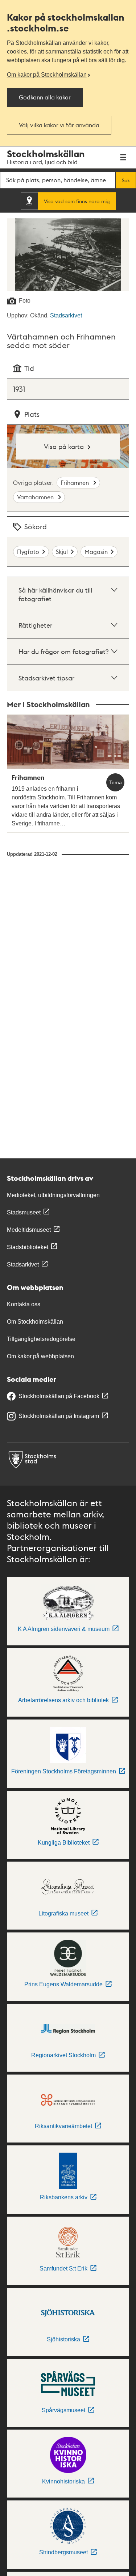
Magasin (96, 552)
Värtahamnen (36, 497)
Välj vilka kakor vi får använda (59, 125)
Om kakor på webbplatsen (40, 1356)
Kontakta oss (24, 1304)
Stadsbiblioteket (28, 1247)
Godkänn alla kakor (45, 97)
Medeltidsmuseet (29, 1230)
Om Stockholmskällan (35, 1322)
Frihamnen (75, 482)
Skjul (62, 552)
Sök (126, 180)
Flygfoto (28, 552)
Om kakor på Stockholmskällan (47, 75)
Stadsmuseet (24, 1212)
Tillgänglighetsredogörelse (41, 1339)
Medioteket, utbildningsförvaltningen (53, 1195)
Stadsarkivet (66, 315)
